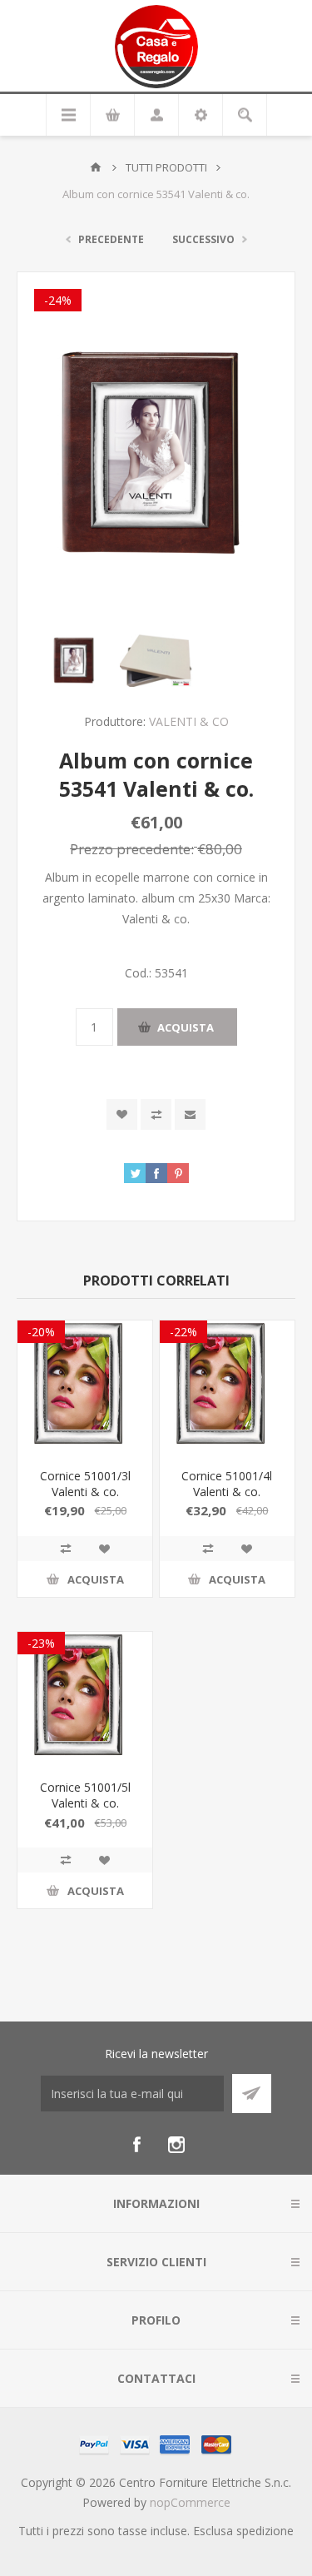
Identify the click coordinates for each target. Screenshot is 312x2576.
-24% (58, 300)
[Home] (96, 167)
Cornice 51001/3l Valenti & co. (85, 1484)
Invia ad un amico (190, 1114)
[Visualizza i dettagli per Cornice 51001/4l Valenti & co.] (227, 1388)
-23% (41, 1643)
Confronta (156, 1114)
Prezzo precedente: (132, 849)
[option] (75, 660)
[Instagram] (176, 2145)
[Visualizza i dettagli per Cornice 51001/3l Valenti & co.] (85, 1388)
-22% (183, 1332)
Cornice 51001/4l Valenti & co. (227, 1484)
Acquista (186, 1027)
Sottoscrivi (252, 2094)
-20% (41, 1332)
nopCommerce (190, 2502)
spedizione (265, 2531)
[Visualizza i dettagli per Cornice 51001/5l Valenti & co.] (85, 1699)
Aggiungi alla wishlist (122, 1114)
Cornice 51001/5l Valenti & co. (85, 1795)
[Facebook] (136, 2145)
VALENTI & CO (189, 721)
